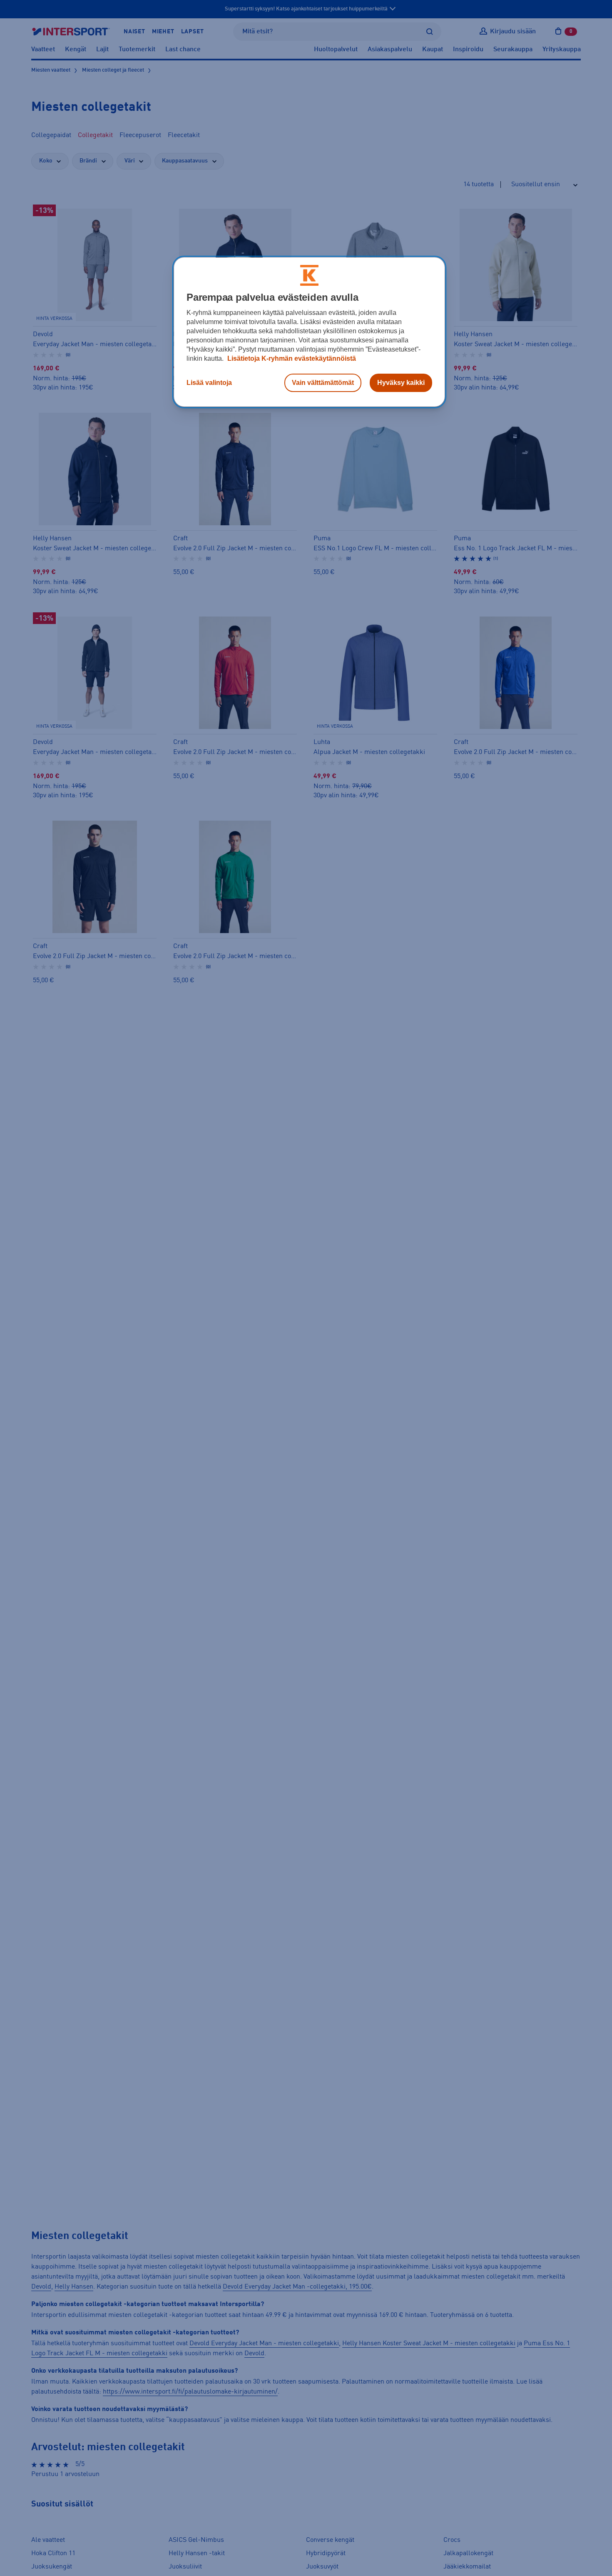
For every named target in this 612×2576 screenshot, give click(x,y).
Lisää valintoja (209, 383)
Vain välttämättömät (323, 383)
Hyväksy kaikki (401, 383)
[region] (309, 332)
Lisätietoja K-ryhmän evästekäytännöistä (291, 358)
